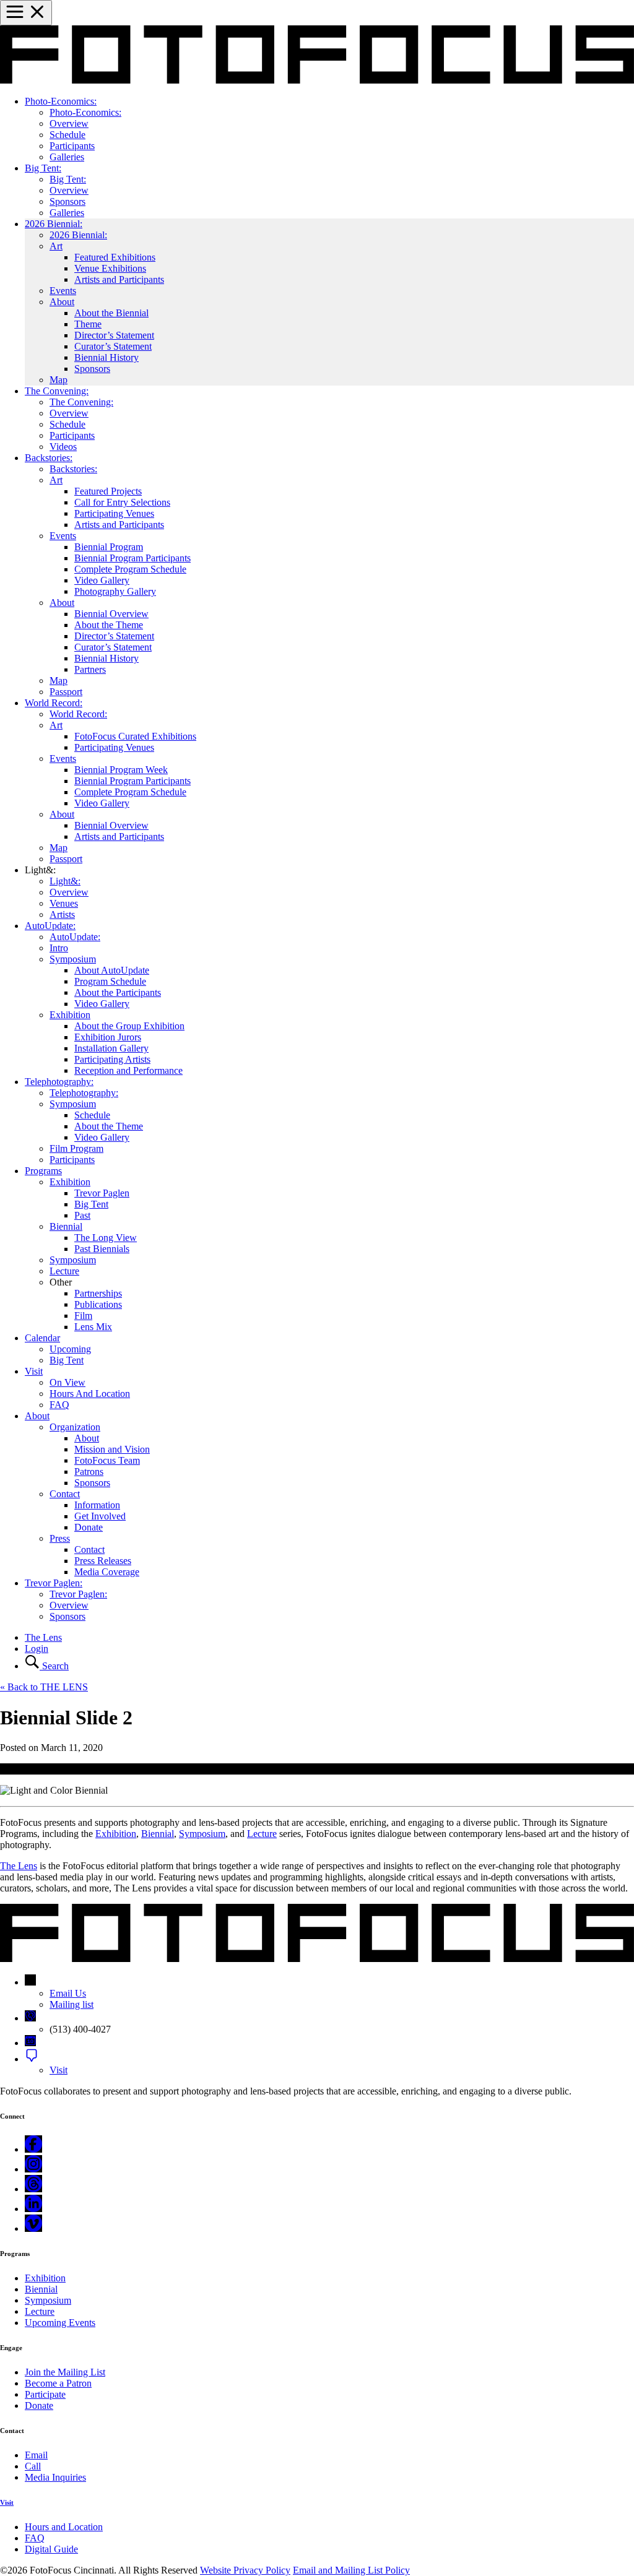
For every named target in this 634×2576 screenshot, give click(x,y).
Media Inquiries (55, 2477)
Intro (59, 948)
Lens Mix (93, 1327)
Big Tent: (43, 168)
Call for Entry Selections (122, 502)
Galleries (67, 157)
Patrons (89, 1472)
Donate (89, 1527)
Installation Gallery (111, 1048)
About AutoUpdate (112, 970)
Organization (75, 1427)
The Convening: (57, 391)
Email (36, 2455)
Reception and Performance (128, 1070)
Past (82, 1215)
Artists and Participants (119, 279)
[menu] (26, 13)
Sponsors (67, 201)
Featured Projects (108, 491)
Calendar (42, 1338)
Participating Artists (112, 1059)
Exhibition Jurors (108, 1037)
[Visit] (32, 2059)
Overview (69, 123)
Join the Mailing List (65, 2372)
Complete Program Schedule (130, 569)
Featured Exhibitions (115, 257)
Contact (65, 1494)
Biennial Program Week (121, 770)
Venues (64, 903)
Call (33, 2466)
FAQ (59, 1405)
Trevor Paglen (102, 1193)
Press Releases (103, 1561)
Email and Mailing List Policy (351, 2570)
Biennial (66, 1226)
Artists (62, 914)
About (62, 302)
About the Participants (118, 992)
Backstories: (49, 458)
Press (60, 1538)
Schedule (67, 135)
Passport (66, 692)
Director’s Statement (114, 335)
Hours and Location (64, 2527)
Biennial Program (109, 547)
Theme (88, 324)
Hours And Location (90, 1394)
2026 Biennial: (54, 224)
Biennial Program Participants (132, 558)
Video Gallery (102, 580)
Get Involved (100, 1516)
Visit (34, 1371)
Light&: (65, 881)
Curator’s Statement (113, 346)
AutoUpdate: (50, 926)
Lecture (64, 1271)
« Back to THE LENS (44, 1687)
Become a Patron (58, 2383)
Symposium (73, 959)
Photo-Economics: (61, 101)
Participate (45, 2394)
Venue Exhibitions (110, 268)
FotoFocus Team (107, 1460)
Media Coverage (107, 1572)
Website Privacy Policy (245, 2570)
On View (67, 1382)
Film (83, 1316)
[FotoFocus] (317, 80)
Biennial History (106, 357)
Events (63, 291)
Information (97, 1505)
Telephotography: (59, 1082)
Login (37, 1649)
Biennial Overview (111, 614)
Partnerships (98, 1293)
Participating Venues (114, 513)
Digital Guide (51, 2549)
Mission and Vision (112, 1449)
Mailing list (72, 2004)
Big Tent (91, 1204)
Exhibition (70, 1015)
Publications (98, 1304)
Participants (72, 146)
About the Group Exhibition (129, 1026)
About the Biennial (111, 313)
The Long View (106, 1238)
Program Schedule (110, 981)
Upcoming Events (60, 2323)
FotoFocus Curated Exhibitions (135, 736)
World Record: (54, 703)
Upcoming (70, 1349)
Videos (63, 447)
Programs (43, 1171)
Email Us (68, 1993)
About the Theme (109, 625)
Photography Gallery (115, 591)
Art (56, 246)
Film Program (76, 1148)
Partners (90, 669)
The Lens (43, 1637)
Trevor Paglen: (54, 1583)
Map (59, 380)
